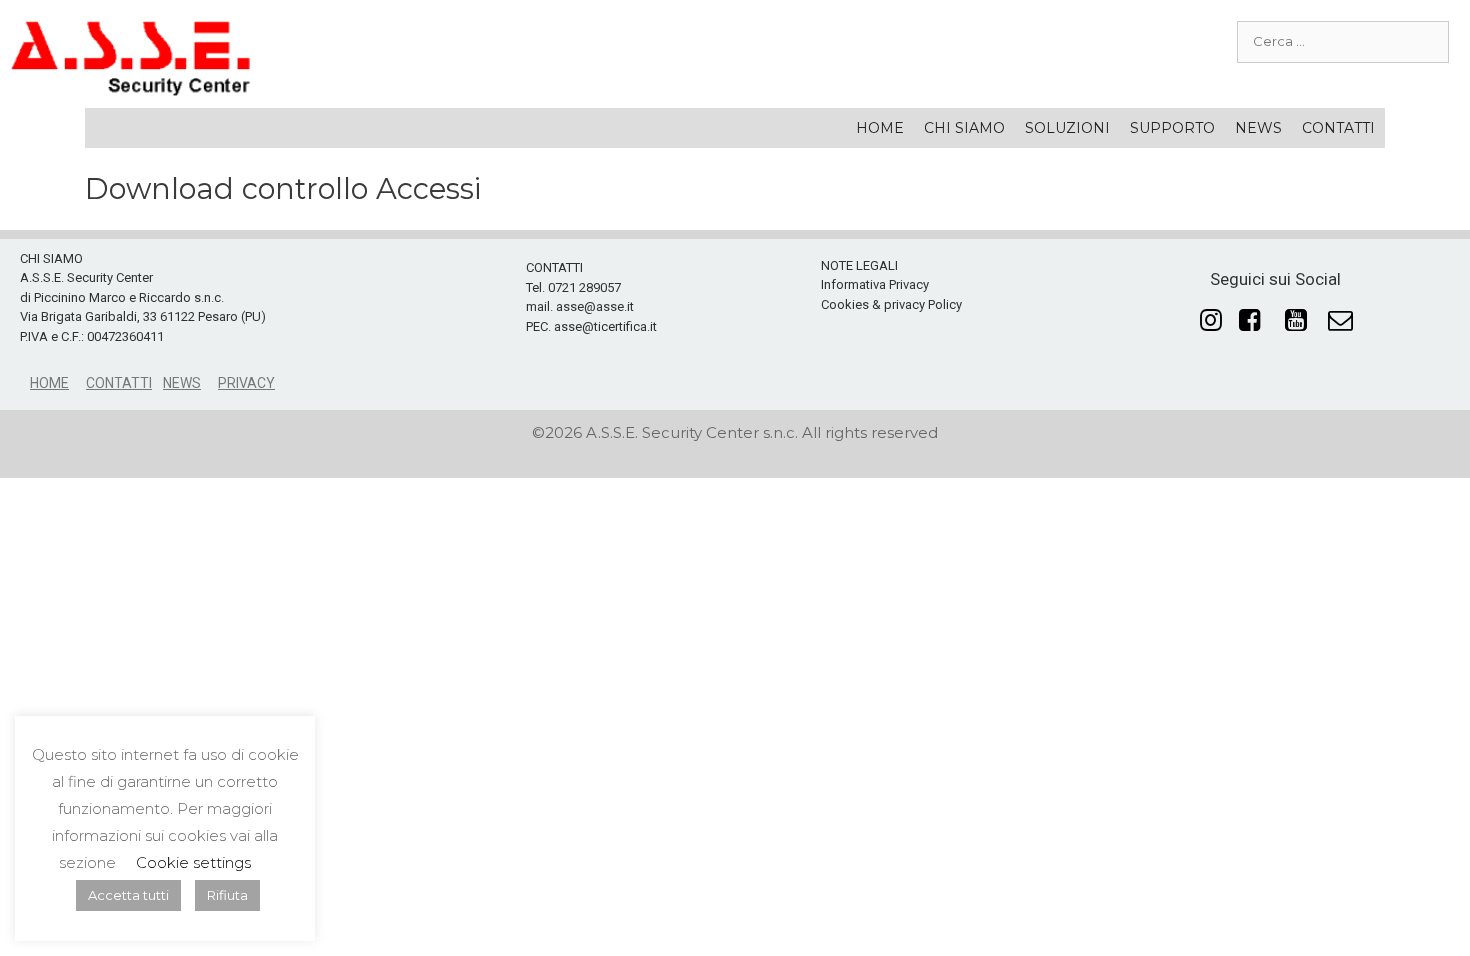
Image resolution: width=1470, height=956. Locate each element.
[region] (735, 325)
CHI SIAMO (964, 128)
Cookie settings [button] (193, 862)
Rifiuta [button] (227, 895)
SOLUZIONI (1067, 128)
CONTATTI (1338, 128)
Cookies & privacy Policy (891, 304)
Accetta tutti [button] (128, 895)
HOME (880, 128)
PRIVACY (246, 383)
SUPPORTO (1172, 128)
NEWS (1258, 128)
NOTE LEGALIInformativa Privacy (875, 275)
